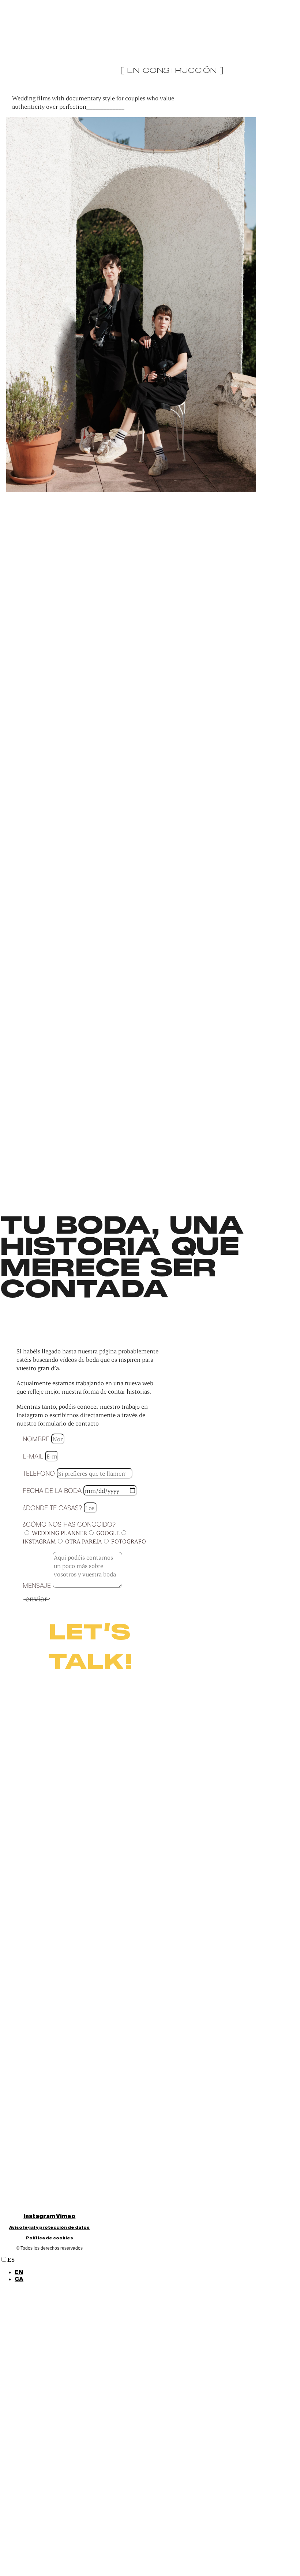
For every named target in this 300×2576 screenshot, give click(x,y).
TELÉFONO (40, 1473)
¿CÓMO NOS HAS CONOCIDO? (69, 1524)
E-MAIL (34, 1456)
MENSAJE (38, 1585)
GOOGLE (108, 1533)
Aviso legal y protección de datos (49, 2227)
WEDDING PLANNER (59, 1533)
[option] (157, 2273)
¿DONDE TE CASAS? (53, 1508)
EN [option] (19, 2272)
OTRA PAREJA (84, 1541)
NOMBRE (37, 1439)
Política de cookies (50, 2238)
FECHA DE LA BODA (53, 1490)
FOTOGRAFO (129, 1541)
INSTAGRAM (39, 1541)
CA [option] (19, 2279)
